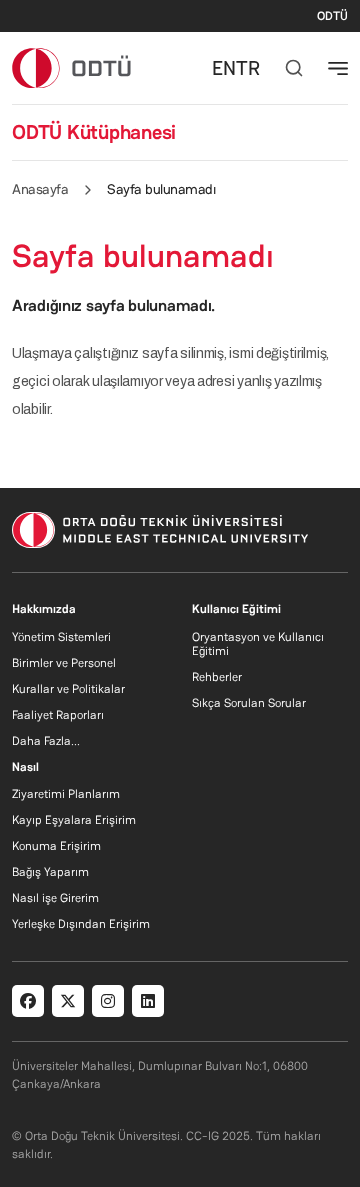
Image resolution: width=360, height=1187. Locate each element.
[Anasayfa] (72, 67)
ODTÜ (332, 16)
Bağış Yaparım (50, 872)
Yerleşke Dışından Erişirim (81, 924)
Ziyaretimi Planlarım (66, 794)
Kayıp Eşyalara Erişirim (74, 820)
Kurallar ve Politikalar (68, 689)
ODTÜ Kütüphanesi (94, 132)
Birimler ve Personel (64, 663)
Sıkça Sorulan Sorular (249, 703)
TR (248, 68)
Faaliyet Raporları (58, 715)
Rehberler (217, 677)
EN (224, 68)
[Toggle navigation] (338, 68)
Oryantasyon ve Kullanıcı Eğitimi (258, 644)
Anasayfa (40, 189)
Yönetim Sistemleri (61, 637)
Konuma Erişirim (56, 846)
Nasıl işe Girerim (55, 898)
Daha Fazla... (46, 741)
